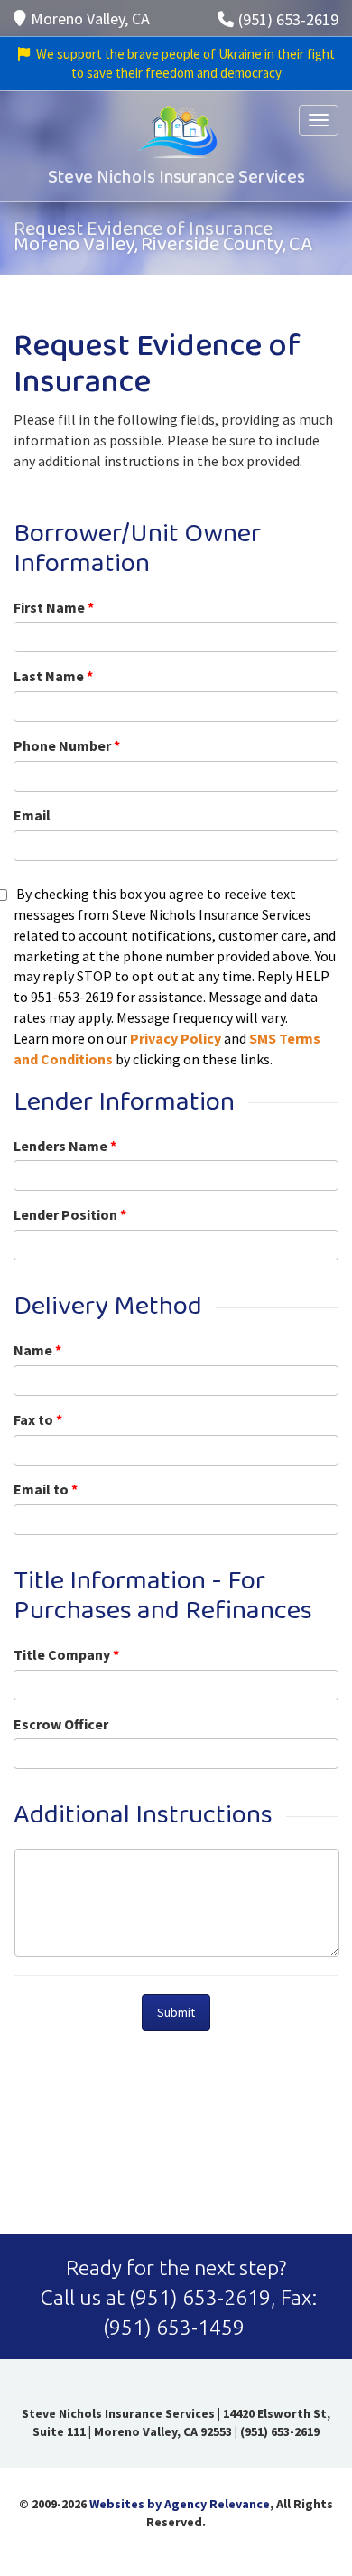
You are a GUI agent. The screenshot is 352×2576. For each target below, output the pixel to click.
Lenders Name (65, 1146)
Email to (46, 1489)
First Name (54, 607)
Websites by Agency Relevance (180, 2504)
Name (37, 1350)
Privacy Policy (176, 1038)
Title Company (66, 1654)
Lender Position (70, 1214)
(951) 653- (176, 2297)
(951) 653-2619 (288, 19)
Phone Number (67, 745)
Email (32, 815)
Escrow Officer (61, 1724)
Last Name (53, 676)
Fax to (38, 1419)
